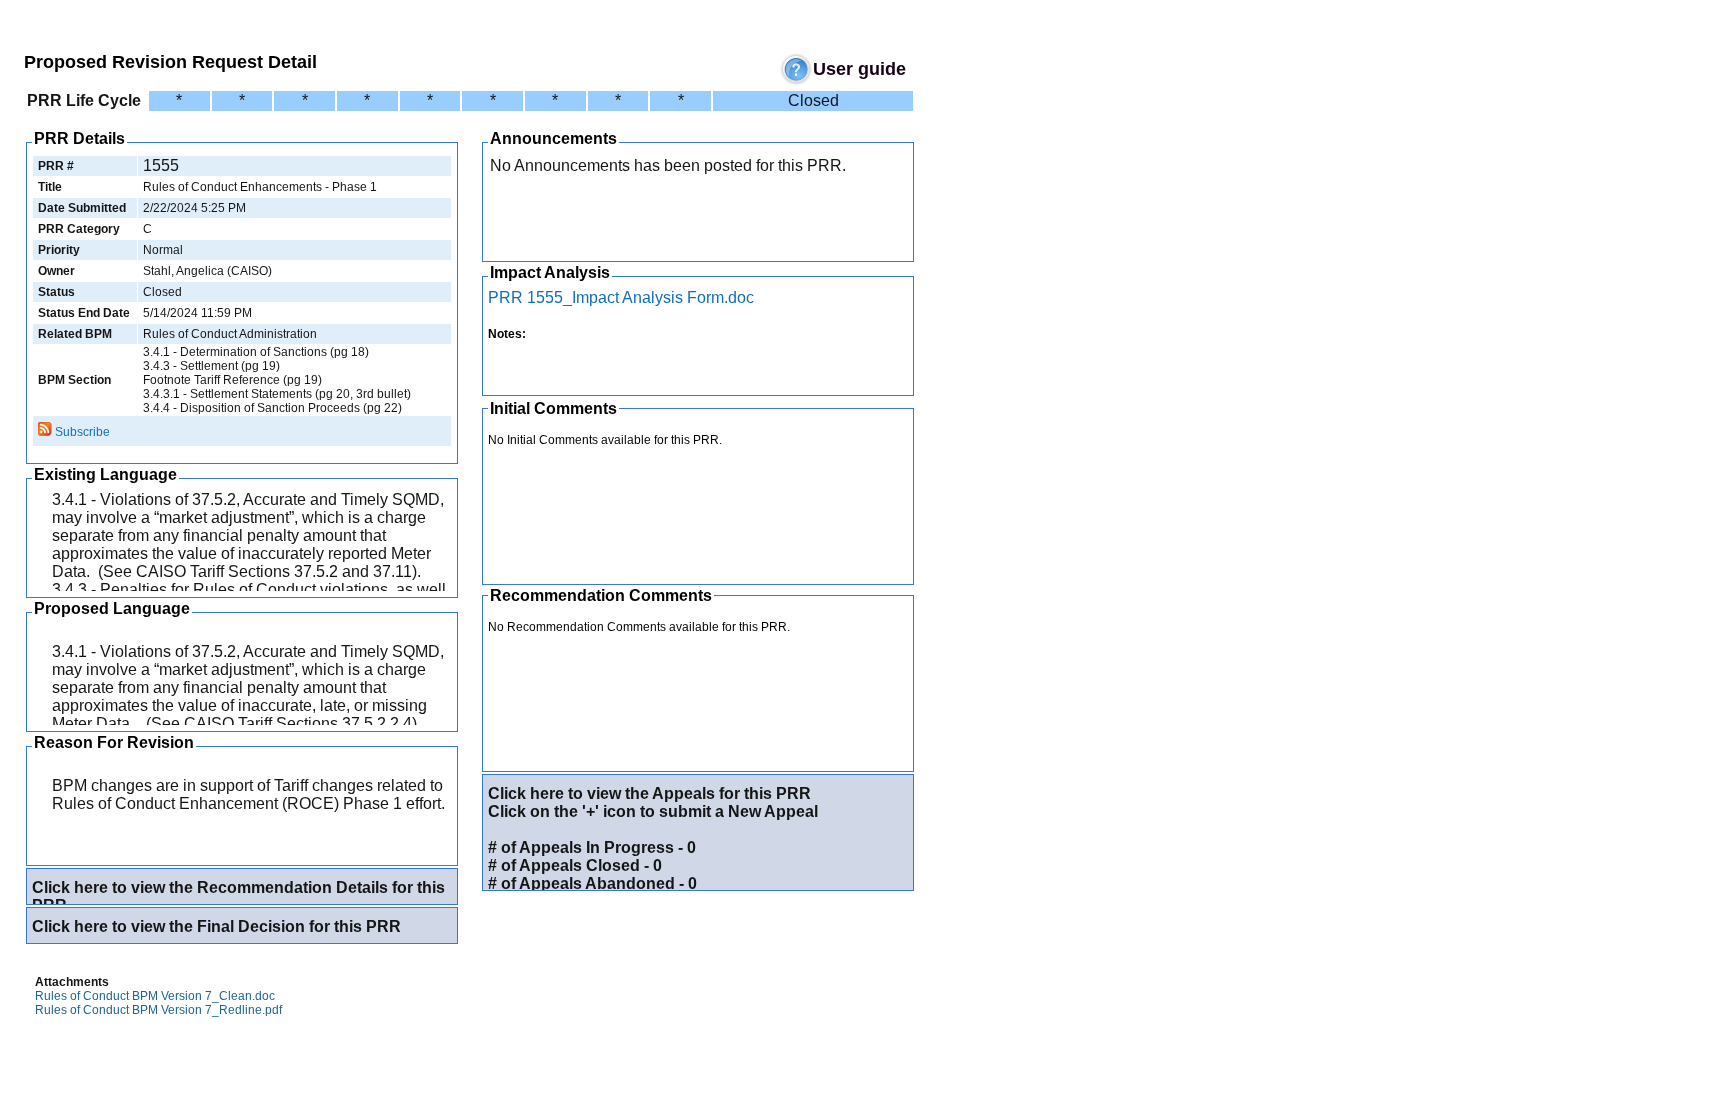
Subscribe (81, 432)
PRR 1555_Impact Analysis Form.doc (621, 297)
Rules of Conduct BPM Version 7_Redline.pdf (158, 1010)
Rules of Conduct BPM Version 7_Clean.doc (155, 996)
